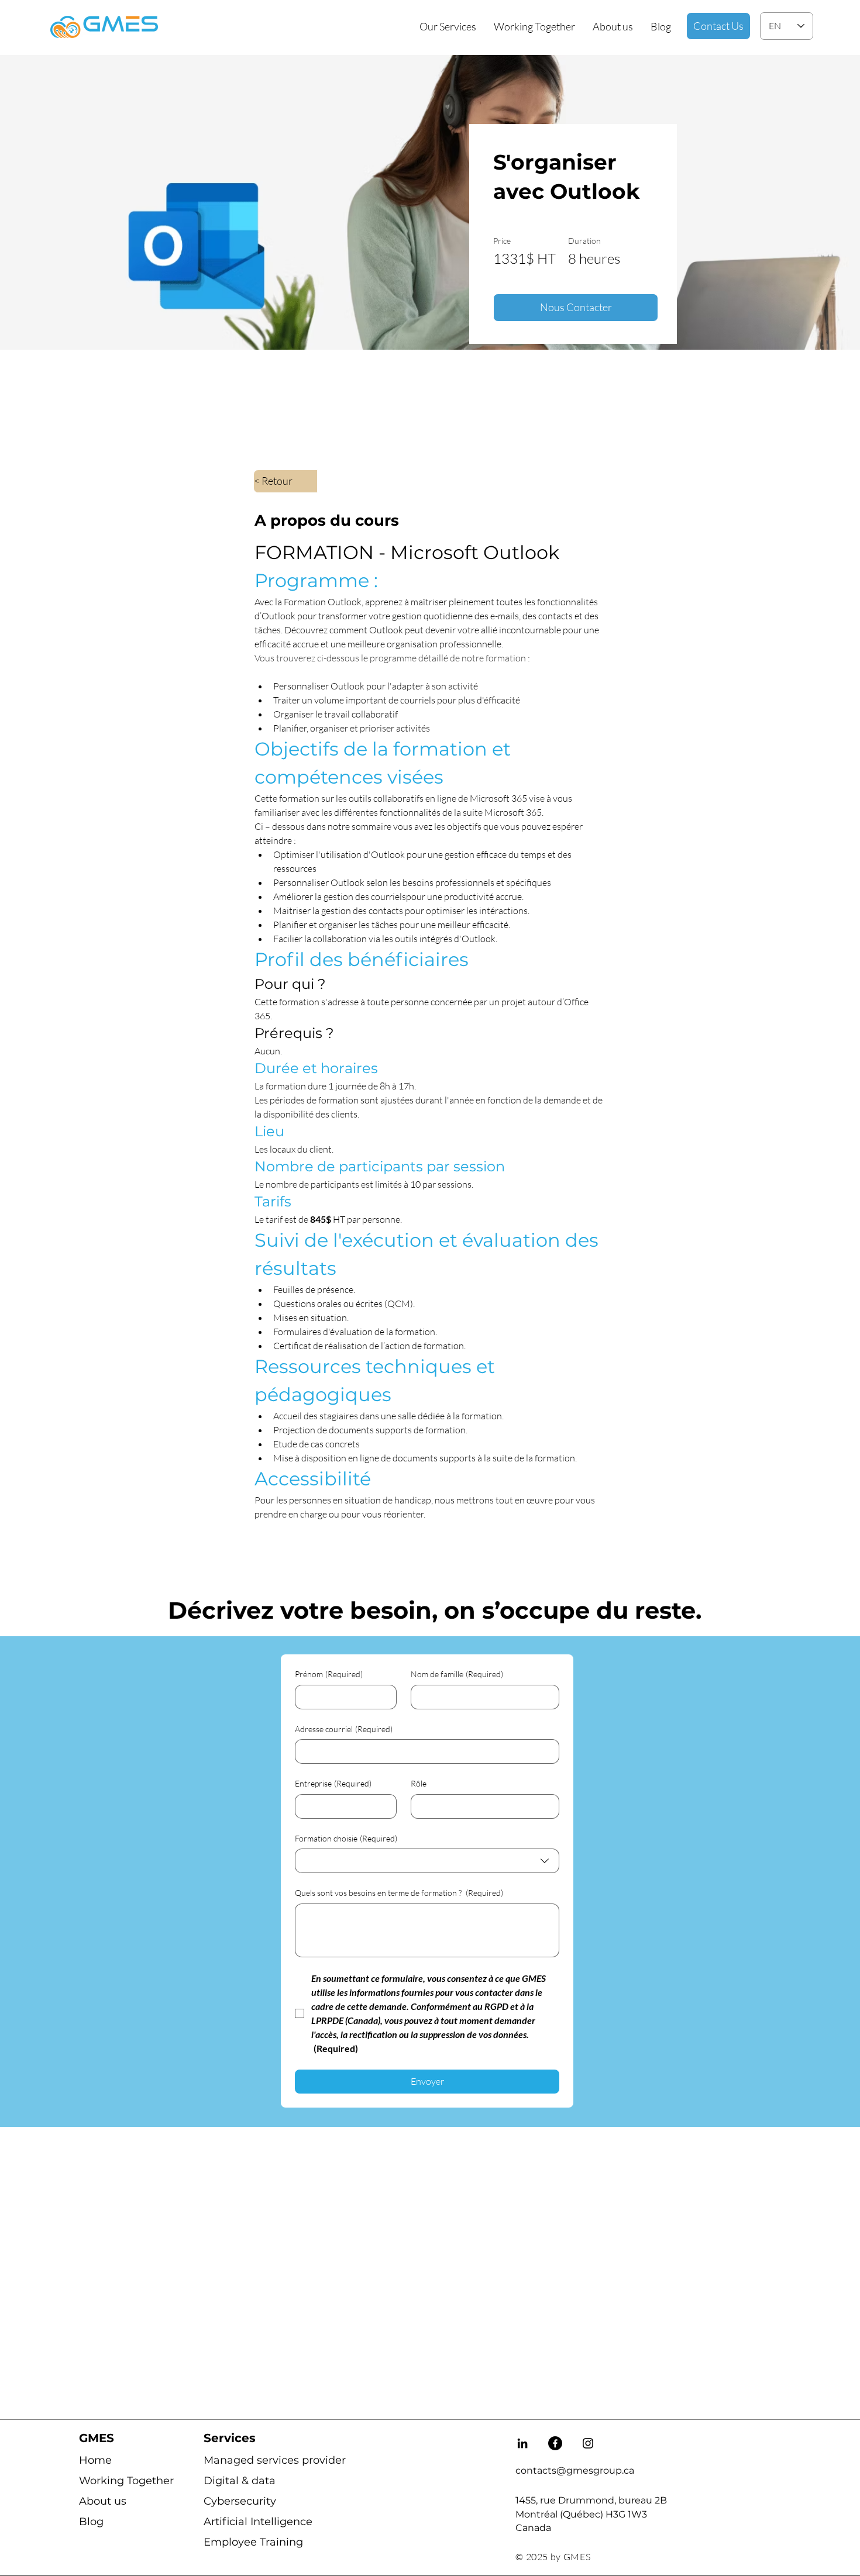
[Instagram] (588, 2443)
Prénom (329, 1674)
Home (95, 2460)
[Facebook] (555, 2443)
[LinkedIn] (522, 2443)
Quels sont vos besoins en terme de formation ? (399, 1893)
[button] (448, 26)
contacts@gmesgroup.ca (575, 2470)
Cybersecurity (240, 2501)
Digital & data (240, 2481)
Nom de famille (457, 1674)
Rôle (419, 1783)
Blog (91, 2522)
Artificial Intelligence (246, 2522)
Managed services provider (246, 2460)
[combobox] (427, 1861)
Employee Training (246, 2542)
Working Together (121, 2481)
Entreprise (333, 1783)
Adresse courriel (344, 1729)
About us (103, 2501)
